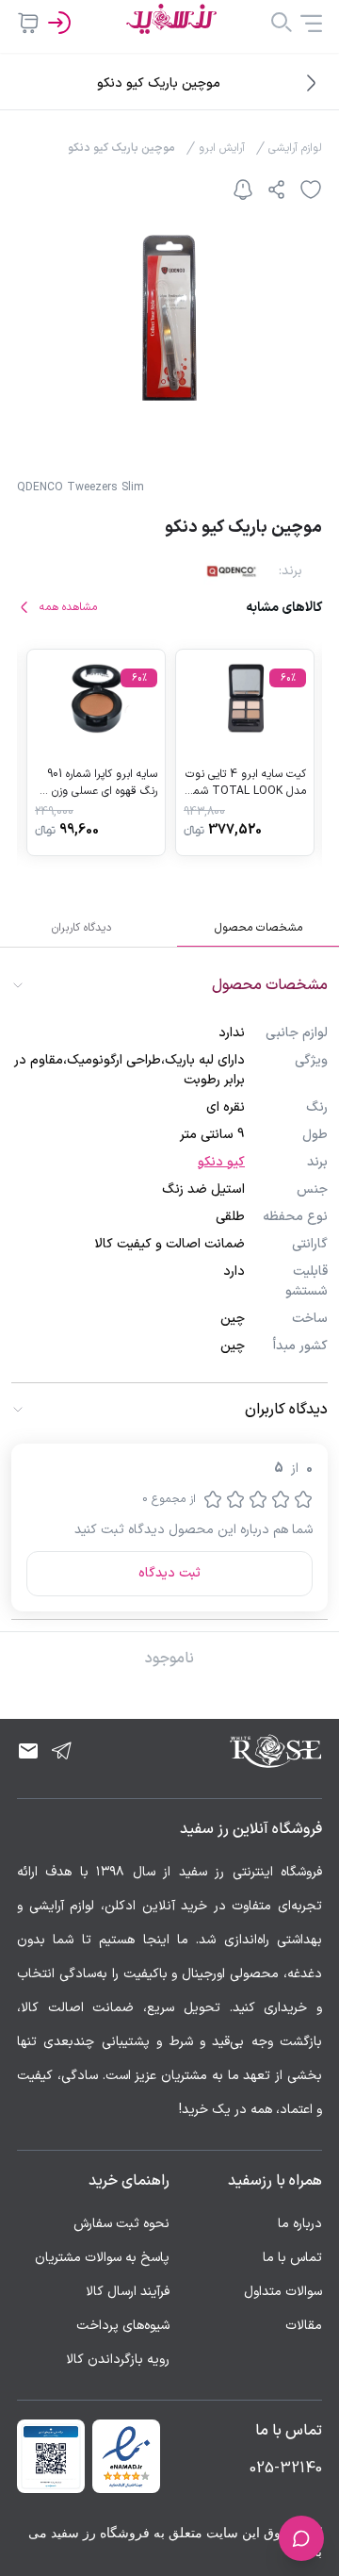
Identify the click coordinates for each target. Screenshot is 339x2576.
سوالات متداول (283, 2292)
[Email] (28, 1751)
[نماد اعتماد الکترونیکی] (126, 2456)
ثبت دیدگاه (169, 1573)
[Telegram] (62, 1751)
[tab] (258, 928)
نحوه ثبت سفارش (121, 2224)
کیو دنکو (221, 1162)
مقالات (304, 2326)
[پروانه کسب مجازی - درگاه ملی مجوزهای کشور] (51, 2456)
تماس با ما (292, 2258)
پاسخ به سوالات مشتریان (102, 2258)
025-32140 (286, 2469)
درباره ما (300, 2224)
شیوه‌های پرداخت (123, 2326)
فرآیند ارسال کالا (128, 2292)
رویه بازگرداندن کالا (118, 2360)
